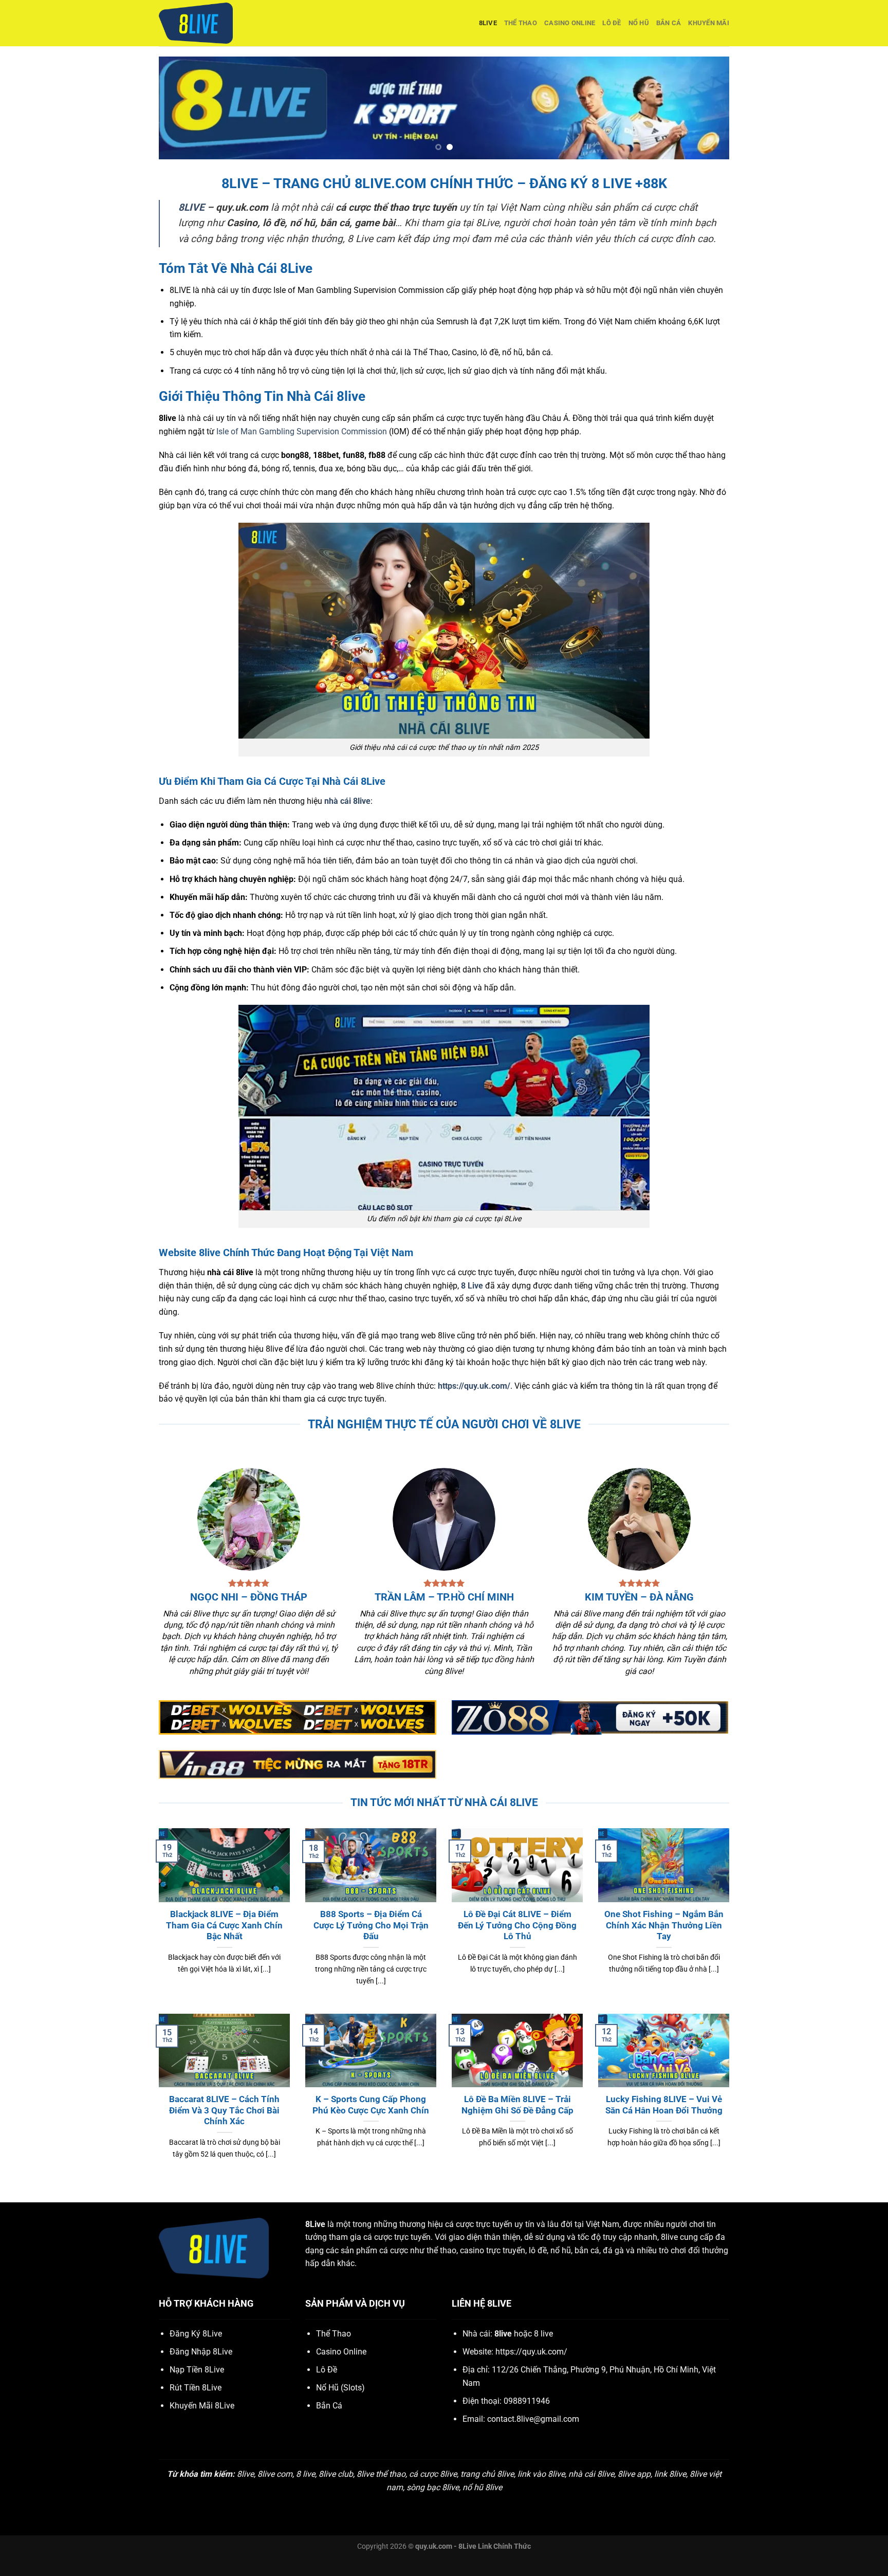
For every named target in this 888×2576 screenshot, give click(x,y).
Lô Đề (612, 23)
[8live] (210, 23)
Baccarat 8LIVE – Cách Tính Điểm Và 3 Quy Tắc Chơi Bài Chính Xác (224, 2110)
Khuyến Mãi (709, 23)
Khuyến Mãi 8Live (202, 2406)
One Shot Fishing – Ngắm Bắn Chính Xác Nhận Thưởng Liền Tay (664, 1925)
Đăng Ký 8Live (196, 2334)
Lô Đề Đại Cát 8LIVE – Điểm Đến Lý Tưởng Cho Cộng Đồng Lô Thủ (517, 1925)
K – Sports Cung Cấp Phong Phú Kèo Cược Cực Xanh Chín (371, 2105)
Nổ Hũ (639, 23)
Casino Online (570, 23)
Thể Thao (521, 23)
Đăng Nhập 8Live (201, 2352)
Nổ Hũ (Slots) (340, 2388)
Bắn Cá (669, 23)
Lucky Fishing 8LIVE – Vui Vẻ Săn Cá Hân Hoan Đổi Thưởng (664, 2105)
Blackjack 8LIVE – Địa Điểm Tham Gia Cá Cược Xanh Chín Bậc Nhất (224, 1925)
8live (488, 23)
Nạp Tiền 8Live (197, 2370)
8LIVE (191, 207)
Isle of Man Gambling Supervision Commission (302, 431)
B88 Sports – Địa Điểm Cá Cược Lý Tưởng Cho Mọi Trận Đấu (371, 1925)
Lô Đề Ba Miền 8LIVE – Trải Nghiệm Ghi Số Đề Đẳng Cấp (517, 2105)
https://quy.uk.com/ (474, 1386)
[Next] (705, 108)
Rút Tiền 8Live (196, 2388)
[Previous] (183, 108)
